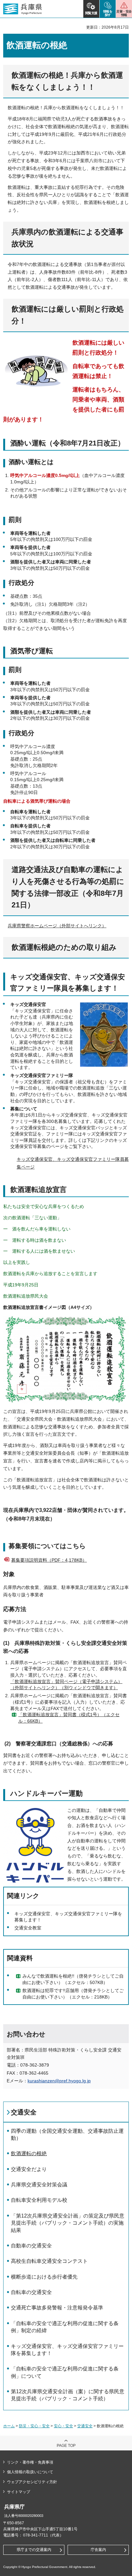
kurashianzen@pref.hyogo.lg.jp (59, 2081)
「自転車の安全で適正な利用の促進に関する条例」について (65, 2372)
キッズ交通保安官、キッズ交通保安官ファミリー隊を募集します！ (67, 2350)
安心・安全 (63, 2426)
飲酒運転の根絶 (29, 2153)
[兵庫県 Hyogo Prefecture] (23, 9)
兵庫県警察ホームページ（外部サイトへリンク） (57, 926)
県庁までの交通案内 (34, 2550)
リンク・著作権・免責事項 (30, 2462)
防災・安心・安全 (34, 2426)
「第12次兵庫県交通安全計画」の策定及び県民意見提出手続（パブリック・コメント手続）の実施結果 (68, 2223)
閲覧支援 (91, 13)
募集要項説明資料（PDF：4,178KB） (49, 1560)
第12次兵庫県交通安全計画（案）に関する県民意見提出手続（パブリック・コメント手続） (68, 2395)
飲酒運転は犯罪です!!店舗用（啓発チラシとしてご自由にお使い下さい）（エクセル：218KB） (73, 1994)
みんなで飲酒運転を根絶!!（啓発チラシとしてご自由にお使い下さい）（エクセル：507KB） (73, 1979)
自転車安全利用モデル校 (39, 2200)
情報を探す (108, 13)
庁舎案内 (98, 2550)
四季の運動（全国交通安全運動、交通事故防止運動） (67, 2135)
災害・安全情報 (124, 13)
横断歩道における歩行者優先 (44, 2277)
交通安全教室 (28, 1928)
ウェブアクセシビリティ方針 (32, 2482)
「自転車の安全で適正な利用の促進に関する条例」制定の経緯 (65, 2327)
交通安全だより (29, 2169)
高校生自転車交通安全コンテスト (49, 2261)
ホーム (9, 2426)
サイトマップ (19, 2492)
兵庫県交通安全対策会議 (39, 2185)
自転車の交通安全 (31, 2292)
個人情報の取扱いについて (30, 2472)
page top (66, 2446)
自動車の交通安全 (31, 2246)
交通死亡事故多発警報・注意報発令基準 (57, 2308)
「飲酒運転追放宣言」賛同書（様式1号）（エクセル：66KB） (69, 1718)
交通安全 (24, 2112)
